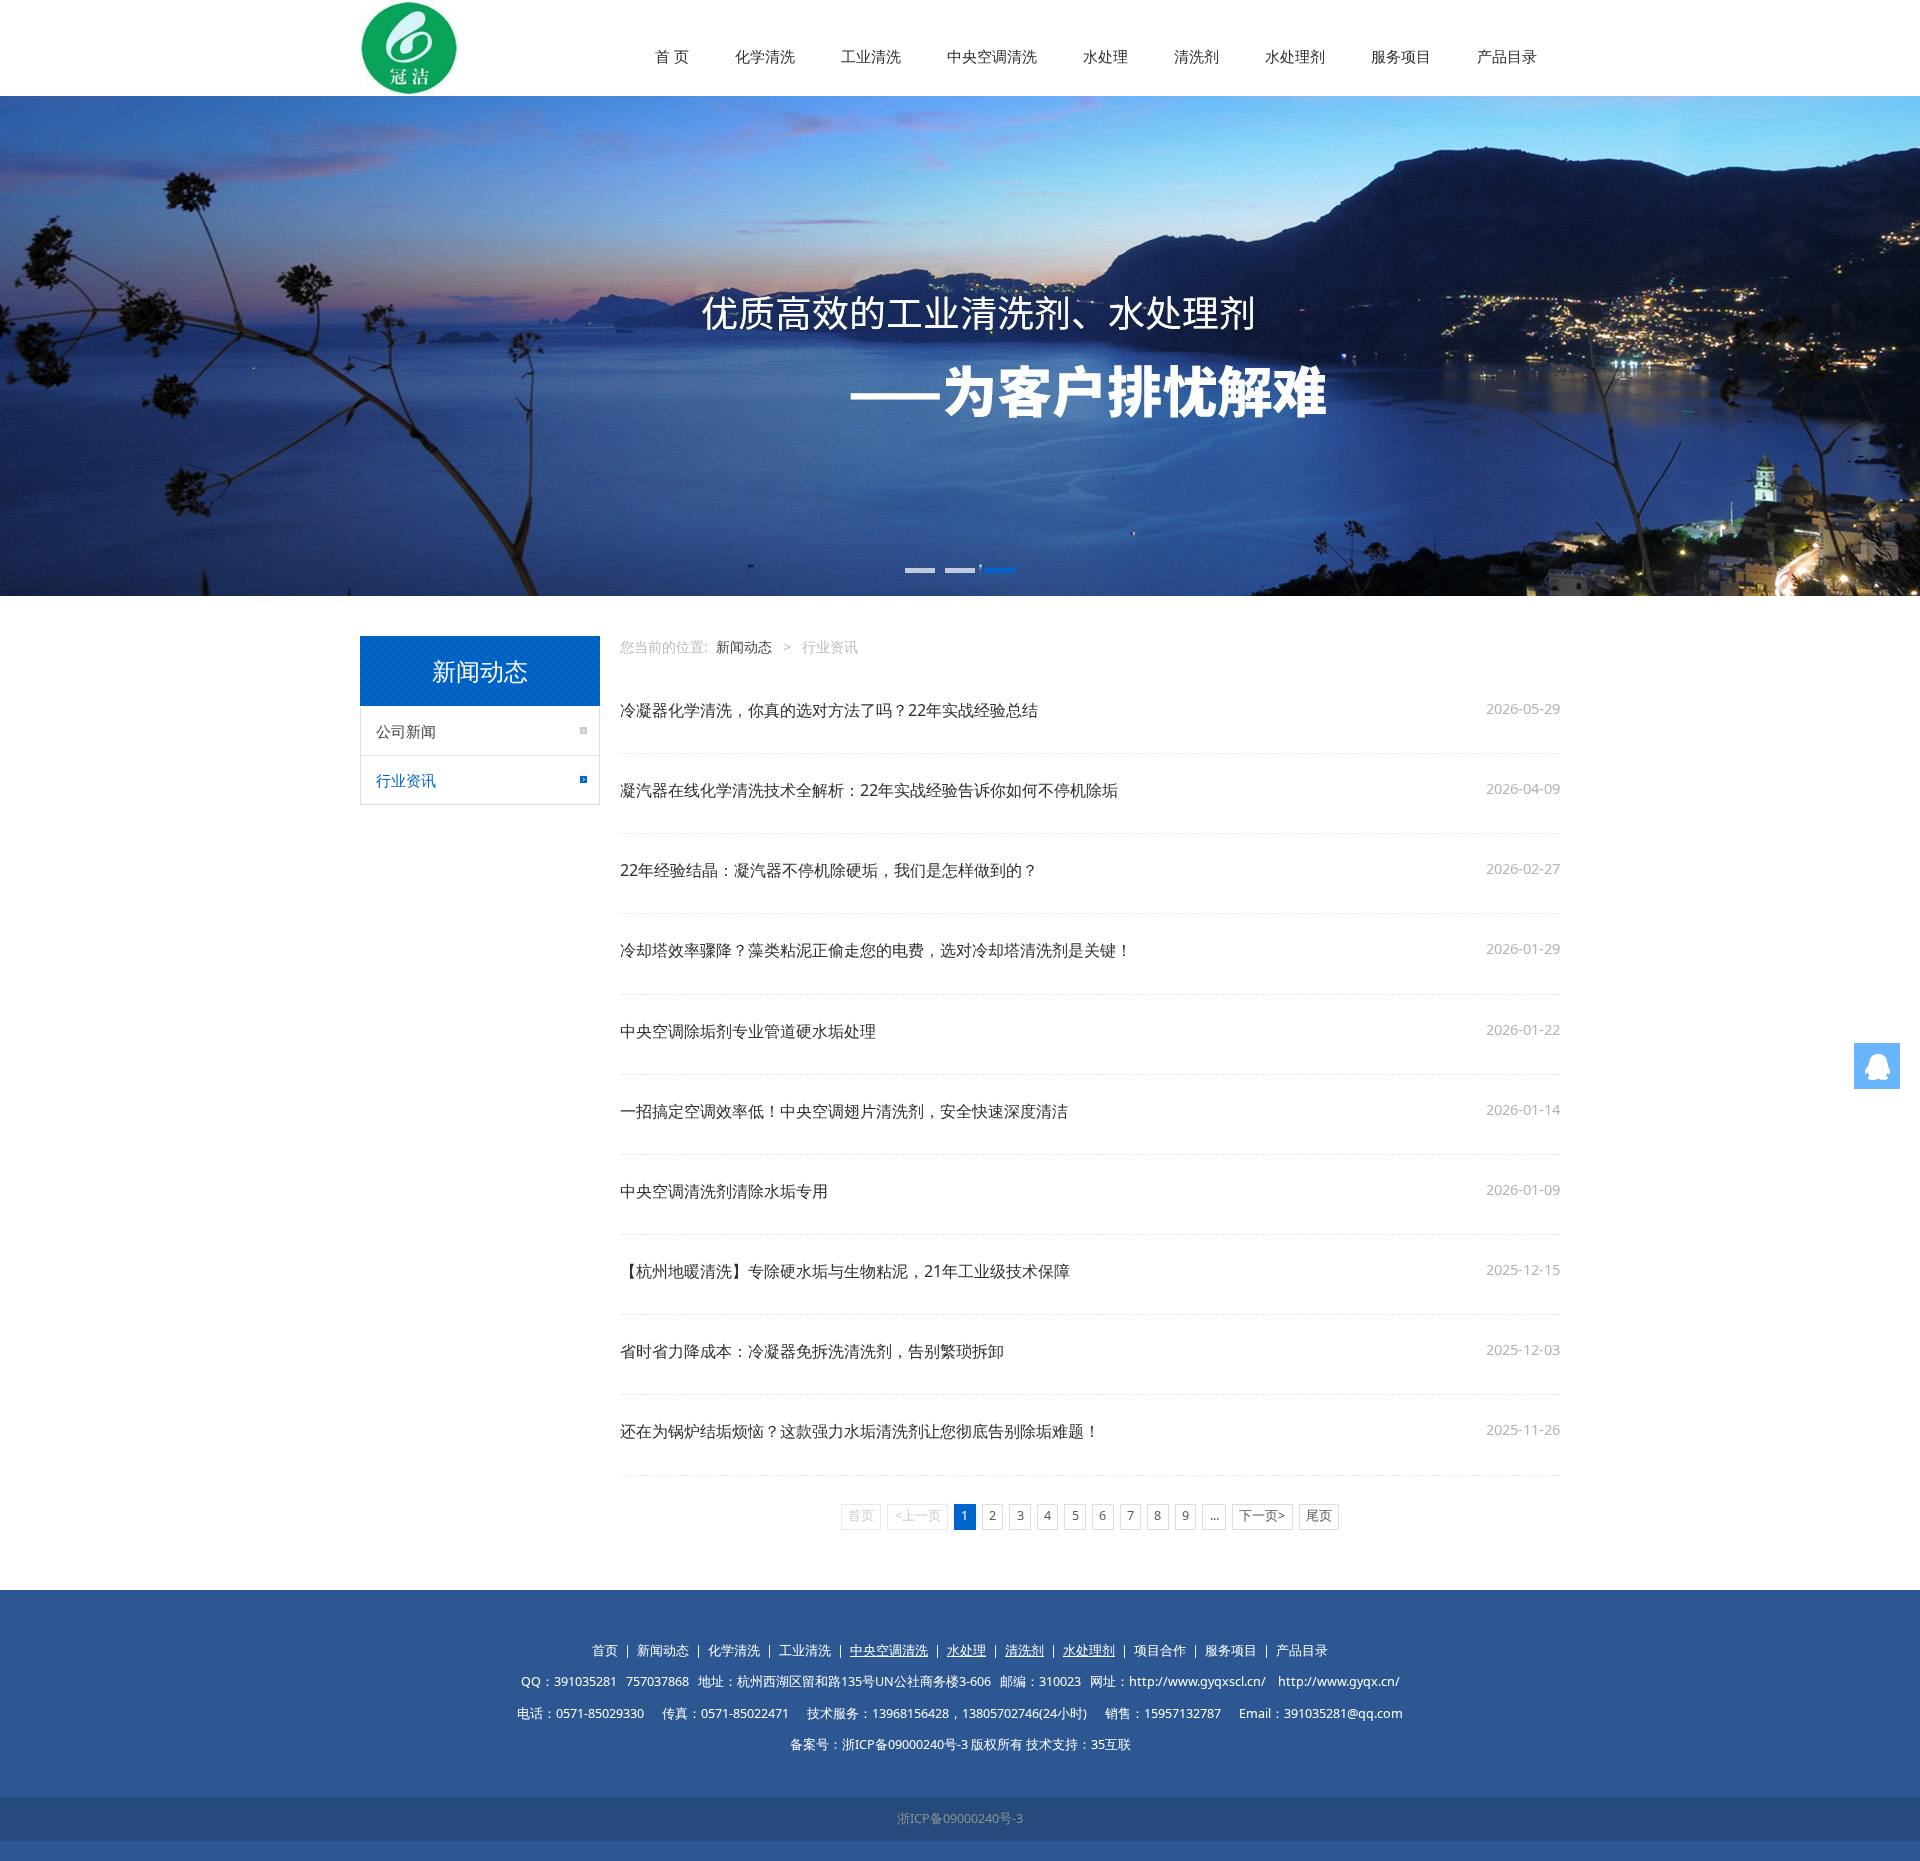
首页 (605, 1650)
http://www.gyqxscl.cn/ (1197, 1681)
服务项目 (1401, 56)
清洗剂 (1196, 56)
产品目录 (1507, 56)
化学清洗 (765, 56)
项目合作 (1160, 1650)
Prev (402, 346)
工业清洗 (871, 56)
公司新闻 (406, 731)
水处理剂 (1295, 56)
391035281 (585, 1681)
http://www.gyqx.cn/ (1339, 1681)
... (1214, 1515)
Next (1518, 346)
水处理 (1105, 56)
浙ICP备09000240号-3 (960, 1818)
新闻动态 (744, 646)
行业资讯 (406, 780)
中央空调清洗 (992, 56)
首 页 (672, 56)
